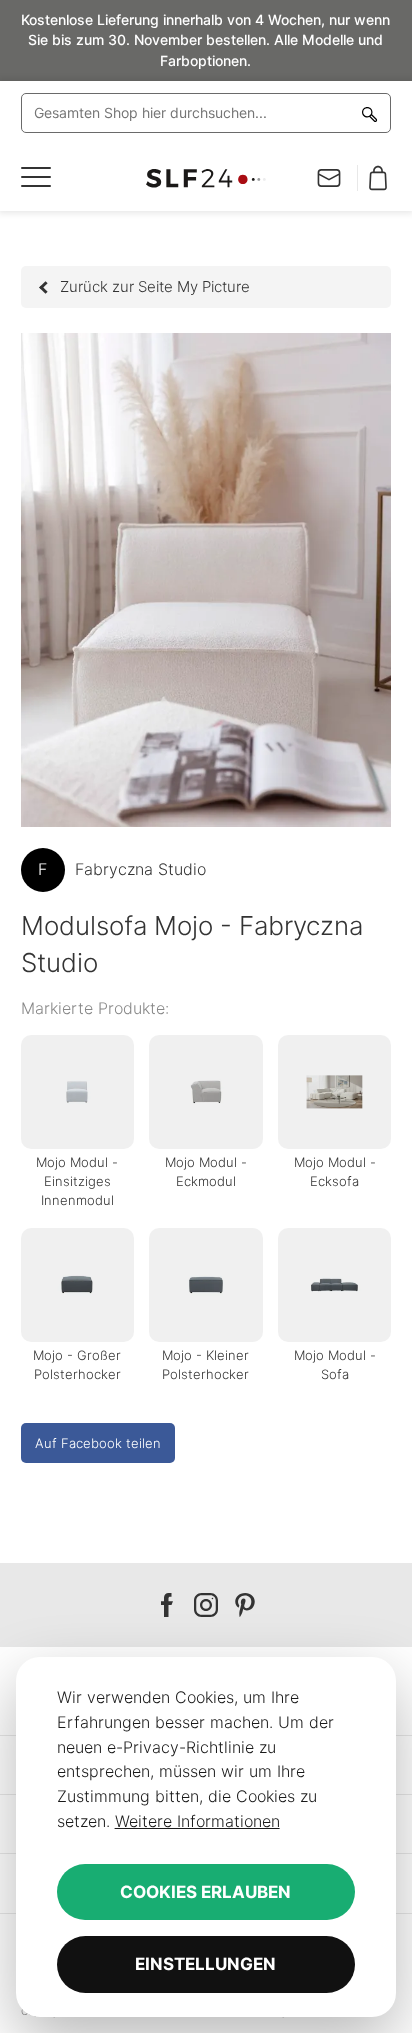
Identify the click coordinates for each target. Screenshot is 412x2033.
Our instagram (206, 1605)
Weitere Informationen (197, 1821)
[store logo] (206, 178)
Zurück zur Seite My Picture (155, 286)
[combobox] (206, 113)
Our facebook (167, 1605)
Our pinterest (245, 1605)
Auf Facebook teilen (98, 1443)
